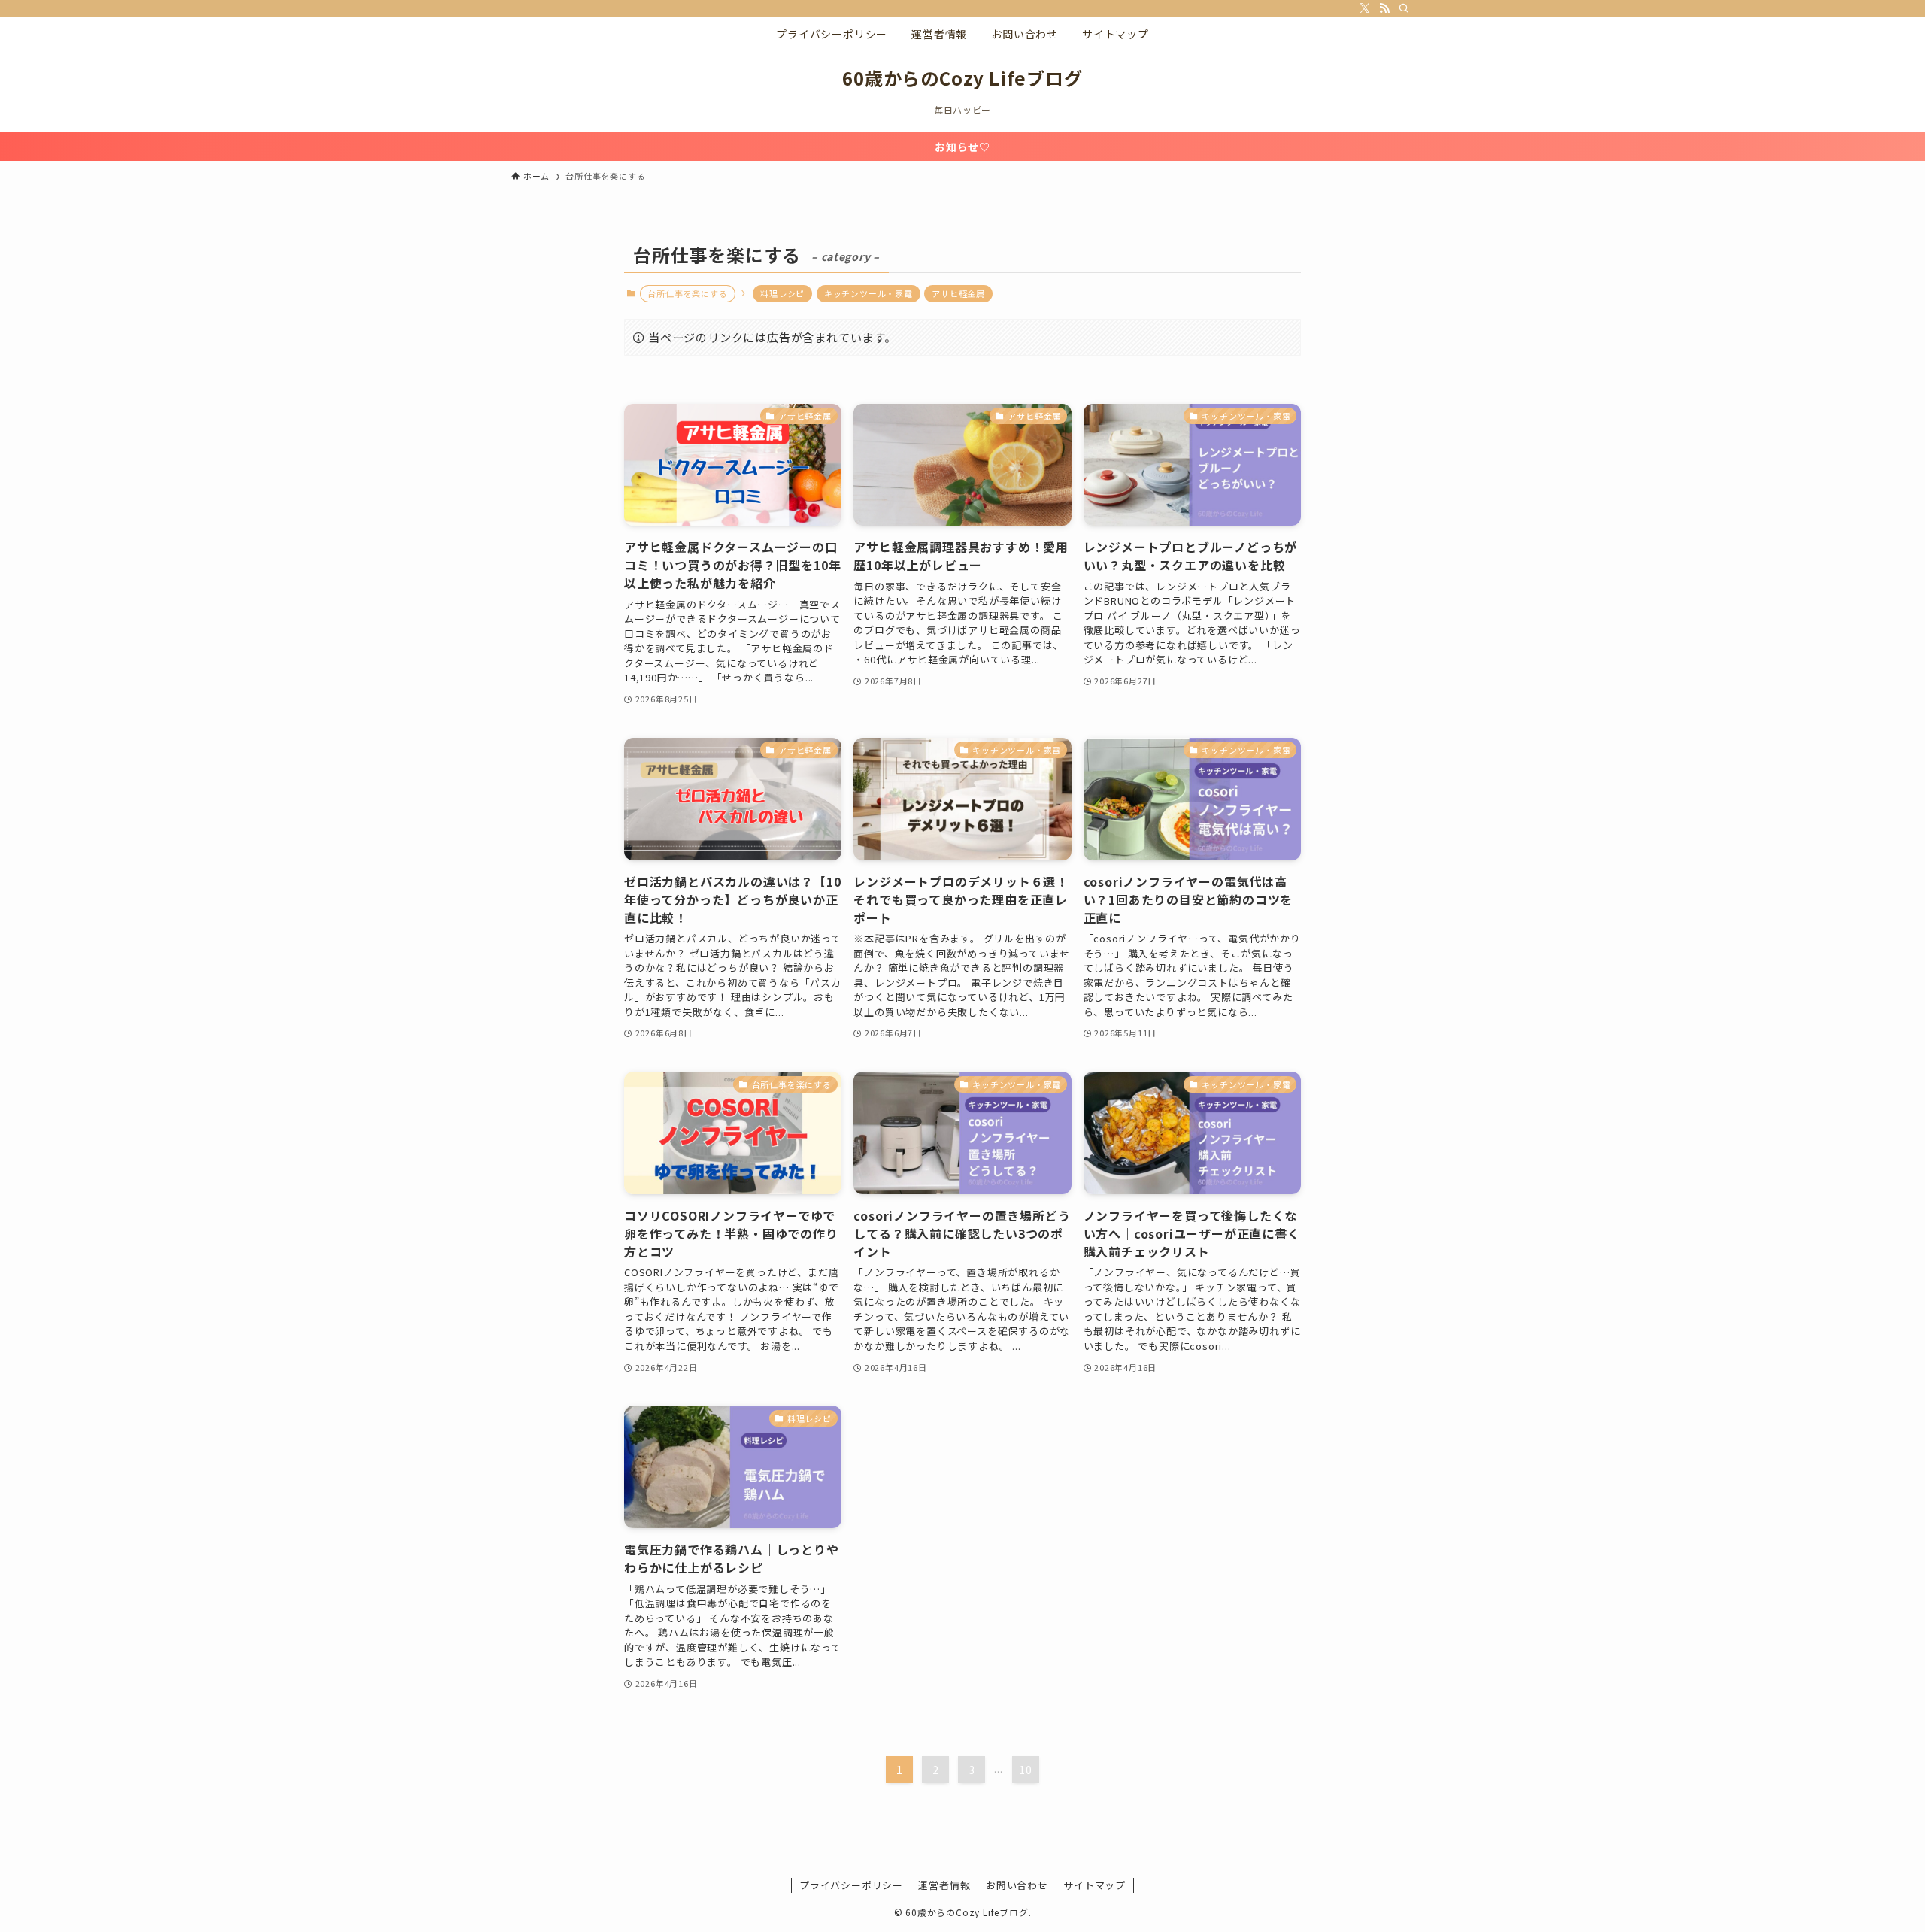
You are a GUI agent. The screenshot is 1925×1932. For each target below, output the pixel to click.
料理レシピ (782, 293)
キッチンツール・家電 (869, 293)
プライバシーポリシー (851, 1885)
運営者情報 (944, 1885)
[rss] (1384, 8)
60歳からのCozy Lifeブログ (962, 78)
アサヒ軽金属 (958, 293)
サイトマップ (1094, 1885)
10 (1026, 1770)
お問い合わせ (1017, 1885)
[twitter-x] (1365, 8)
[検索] (1404, 8)
